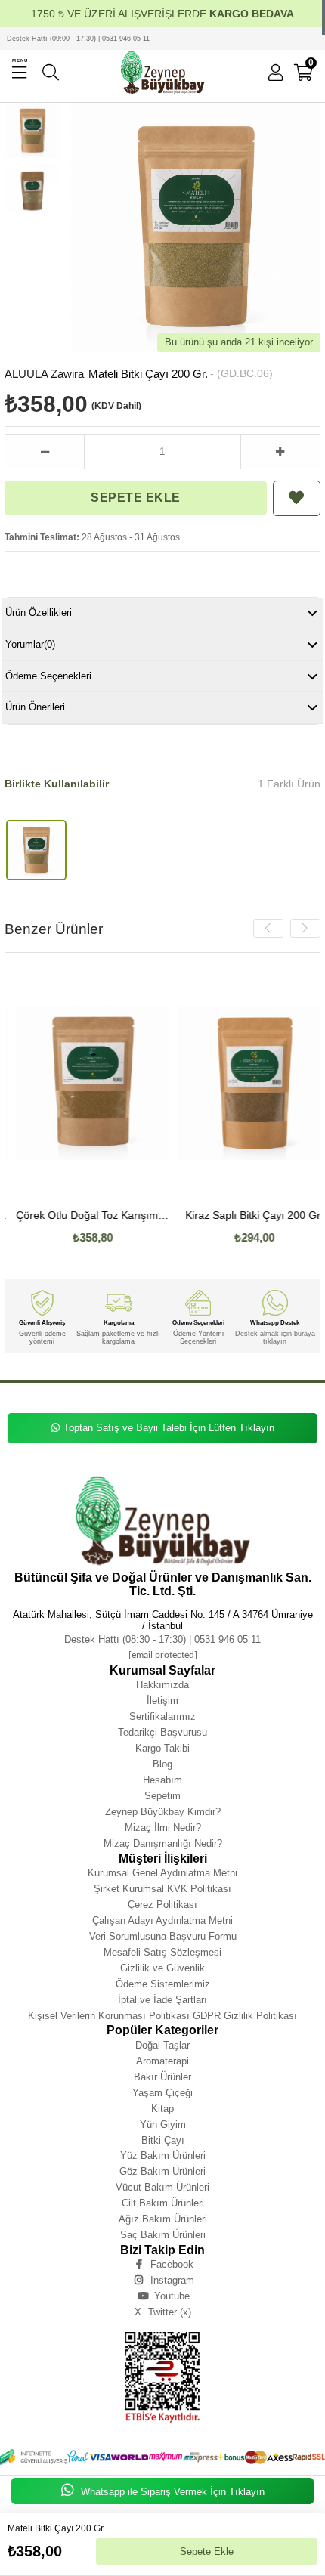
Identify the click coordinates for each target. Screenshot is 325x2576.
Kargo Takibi (162, 1748)
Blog (162, 1764)
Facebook (172, 2264)
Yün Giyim (163, 2125)
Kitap (162, 2109)
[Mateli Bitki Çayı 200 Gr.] (36, 850)
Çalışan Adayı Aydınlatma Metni (162, 1920)
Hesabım (162, 1780)
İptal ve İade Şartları (162, 2000)
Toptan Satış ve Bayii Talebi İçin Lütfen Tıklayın (169, 1428)
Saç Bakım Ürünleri (163, 2235)
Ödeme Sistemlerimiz (163, 1984)
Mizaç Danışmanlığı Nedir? (163, 1843)
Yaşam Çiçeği (162, 2093)
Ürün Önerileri (35, 707)
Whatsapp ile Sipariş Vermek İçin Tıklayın (171, 2492)
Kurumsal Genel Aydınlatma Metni (162, 1873)
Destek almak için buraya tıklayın (275, 1337)
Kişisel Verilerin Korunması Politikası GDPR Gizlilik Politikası (162, 2016)
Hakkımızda (162, 1685)
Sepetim (162, 1796)
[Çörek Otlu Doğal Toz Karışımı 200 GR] (83, 1083)
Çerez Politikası (162, 1905)
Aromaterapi (162, 2061)
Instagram (172, 2280)
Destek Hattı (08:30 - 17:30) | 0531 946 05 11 (162, 1639)
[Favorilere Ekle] (297, 498)
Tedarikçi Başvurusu (162, 1732)
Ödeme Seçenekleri (48, 676)
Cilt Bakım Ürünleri (163, 2203)
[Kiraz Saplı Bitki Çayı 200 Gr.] (244, 1083)
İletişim (162, 1701)
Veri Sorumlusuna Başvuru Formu (163, 1936)
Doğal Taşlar (162, 2045)
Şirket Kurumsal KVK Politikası (162, 1889)
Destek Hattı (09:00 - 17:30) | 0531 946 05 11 (78, 39)
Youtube (172, 2296)
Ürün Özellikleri (39, 612)
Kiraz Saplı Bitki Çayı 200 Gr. (244, 1215)
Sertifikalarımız (162, 1716)
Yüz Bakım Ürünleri (163, 2155)
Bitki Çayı (163, 2140)
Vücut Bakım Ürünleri (162, 2187)
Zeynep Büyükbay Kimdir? (163, 1812)
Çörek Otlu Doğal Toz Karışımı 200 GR (83, 1215)
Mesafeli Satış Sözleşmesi (162, 1952)
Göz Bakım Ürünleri (162, 2171)
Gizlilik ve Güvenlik (162, 1968)
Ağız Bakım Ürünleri (163, 2219)
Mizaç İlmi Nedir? (163, 1828)
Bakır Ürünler (162, 2077)
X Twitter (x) (163, 2312)
